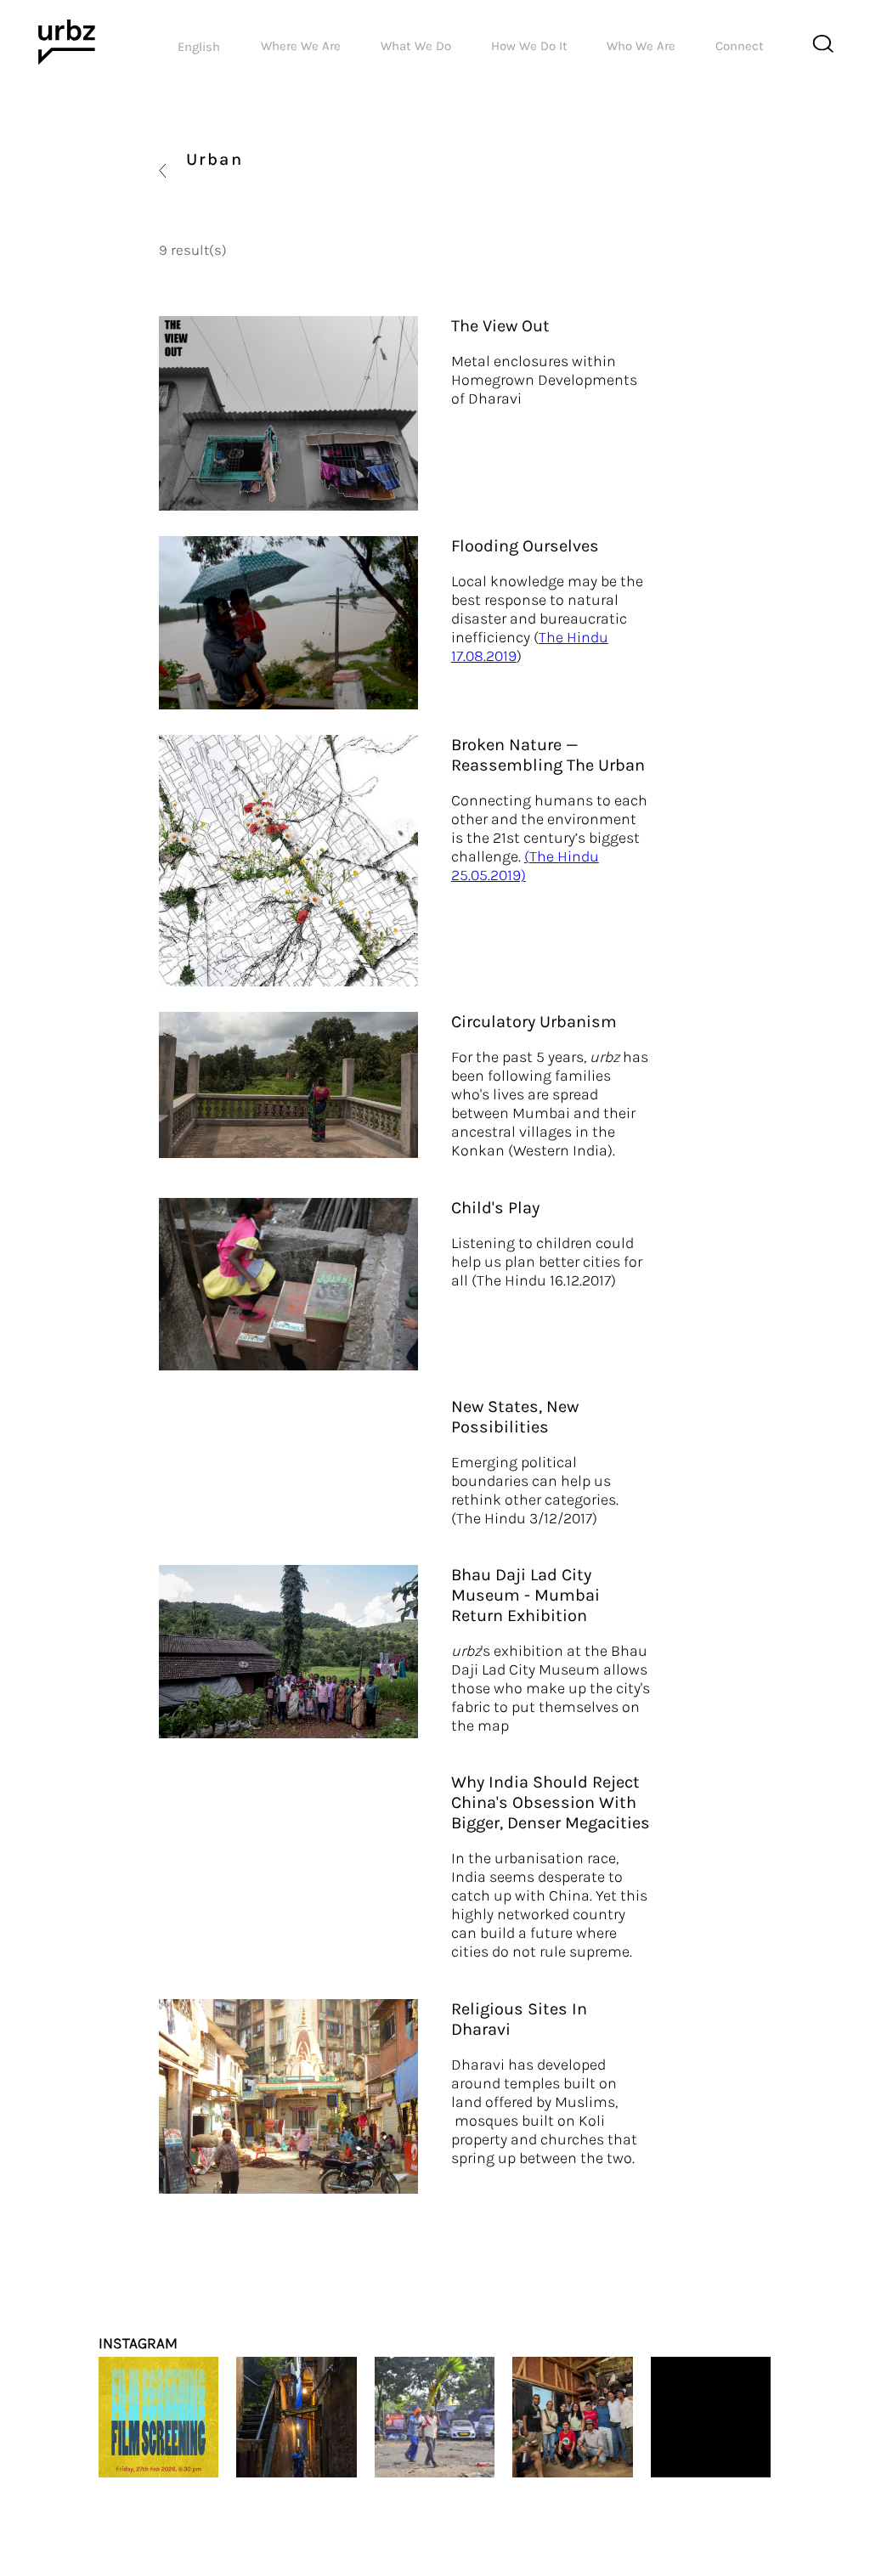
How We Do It (529, 46)
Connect (740, 46)
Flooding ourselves (525, 546)
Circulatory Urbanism (534, 1022)
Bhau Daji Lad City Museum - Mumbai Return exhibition (525, 1595)
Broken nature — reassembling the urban (548, 755)
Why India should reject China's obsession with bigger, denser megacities (551, 1802)
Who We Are (641, 46)
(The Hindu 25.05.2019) (525, 866)
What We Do (416, 46)
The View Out (500, 326)
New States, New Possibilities (515, 1417)
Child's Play (495, 1208)
